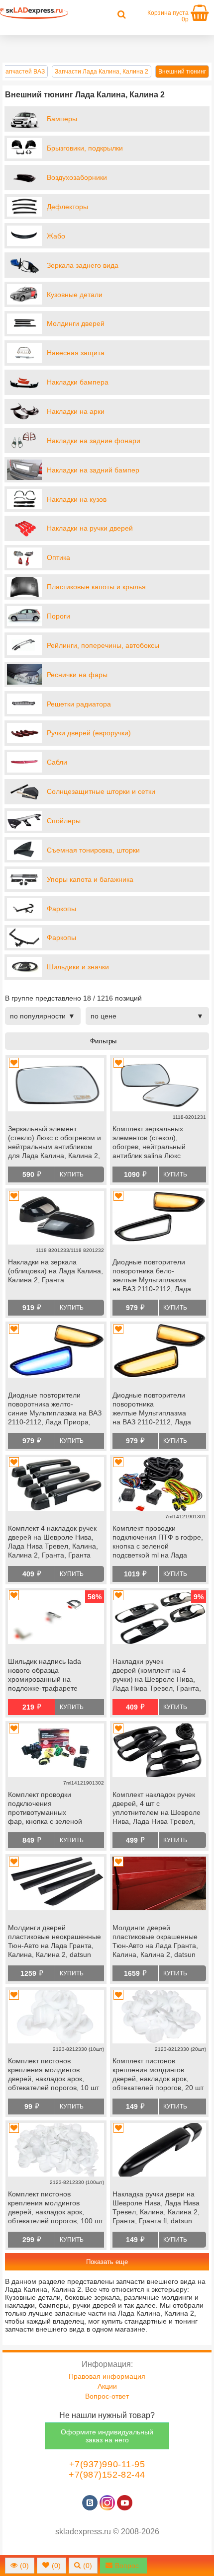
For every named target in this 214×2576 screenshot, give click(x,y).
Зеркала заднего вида (83, 265)
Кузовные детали (75, 295)
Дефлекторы (67, 207)
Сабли (57, 762)
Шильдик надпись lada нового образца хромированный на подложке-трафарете (45, 1675)
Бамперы (62, 119)
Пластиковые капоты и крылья (96, 587)
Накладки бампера (78, 382)
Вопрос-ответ (107, 2396)
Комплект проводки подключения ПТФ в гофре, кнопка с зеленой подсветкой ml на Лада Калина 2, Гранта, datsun (158, 1543)
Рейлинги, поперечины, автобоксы (103, 645)
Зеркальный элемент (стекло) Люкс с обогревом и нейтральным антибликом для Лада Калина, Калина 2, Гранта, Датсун (54, 1143)
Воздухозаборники (77, 177)
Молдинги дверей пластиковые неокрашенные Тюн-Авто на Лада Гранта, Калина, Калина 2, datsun (54, 1941)
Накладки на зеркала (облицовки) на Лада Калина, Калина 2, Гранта (55, 1271)
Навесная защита (76, 353)
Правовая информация (107, 2376)
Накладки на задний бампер (93, 470)
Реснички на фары (77, 675)
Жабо (56, 236)
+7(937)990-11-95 (107, 2464)
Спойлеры (64, 821)
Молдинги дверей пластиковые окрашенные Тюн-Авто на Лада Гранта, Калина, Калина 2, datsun (155, 1941)
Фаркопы (61, 909)
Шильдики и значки (78, 967)
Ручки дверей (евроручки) (89, 733)
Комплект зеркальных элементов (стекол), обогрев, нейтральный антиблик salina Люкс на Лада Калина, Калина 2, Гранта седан (157, 1143)
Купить (72, 1174)
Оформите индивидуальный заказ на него (107, 2436)
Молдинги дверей (76, 323)
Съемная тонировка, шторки (93, 850)
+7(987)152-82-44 (107, 2475)
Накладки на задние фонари (94, 441)
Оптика (58, 557)
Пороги (58, 616)
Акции (107, 2386)
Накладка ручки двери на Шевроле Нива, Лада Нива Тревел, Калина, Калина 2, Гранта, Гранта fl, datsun (156, 2207)
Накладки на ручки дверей (90, 528)
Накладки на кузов (77, 499)
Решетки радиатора (79, 704)
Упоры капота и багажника (90, 879)
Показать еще (107, 2262)
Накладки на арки (76, 411)
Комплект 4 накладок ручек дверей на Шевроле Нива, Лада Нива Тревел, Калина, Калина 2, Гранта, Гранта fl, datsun (53, 1543)
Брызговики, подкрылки (85, 148)
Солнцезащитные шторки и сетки (101, 791)
